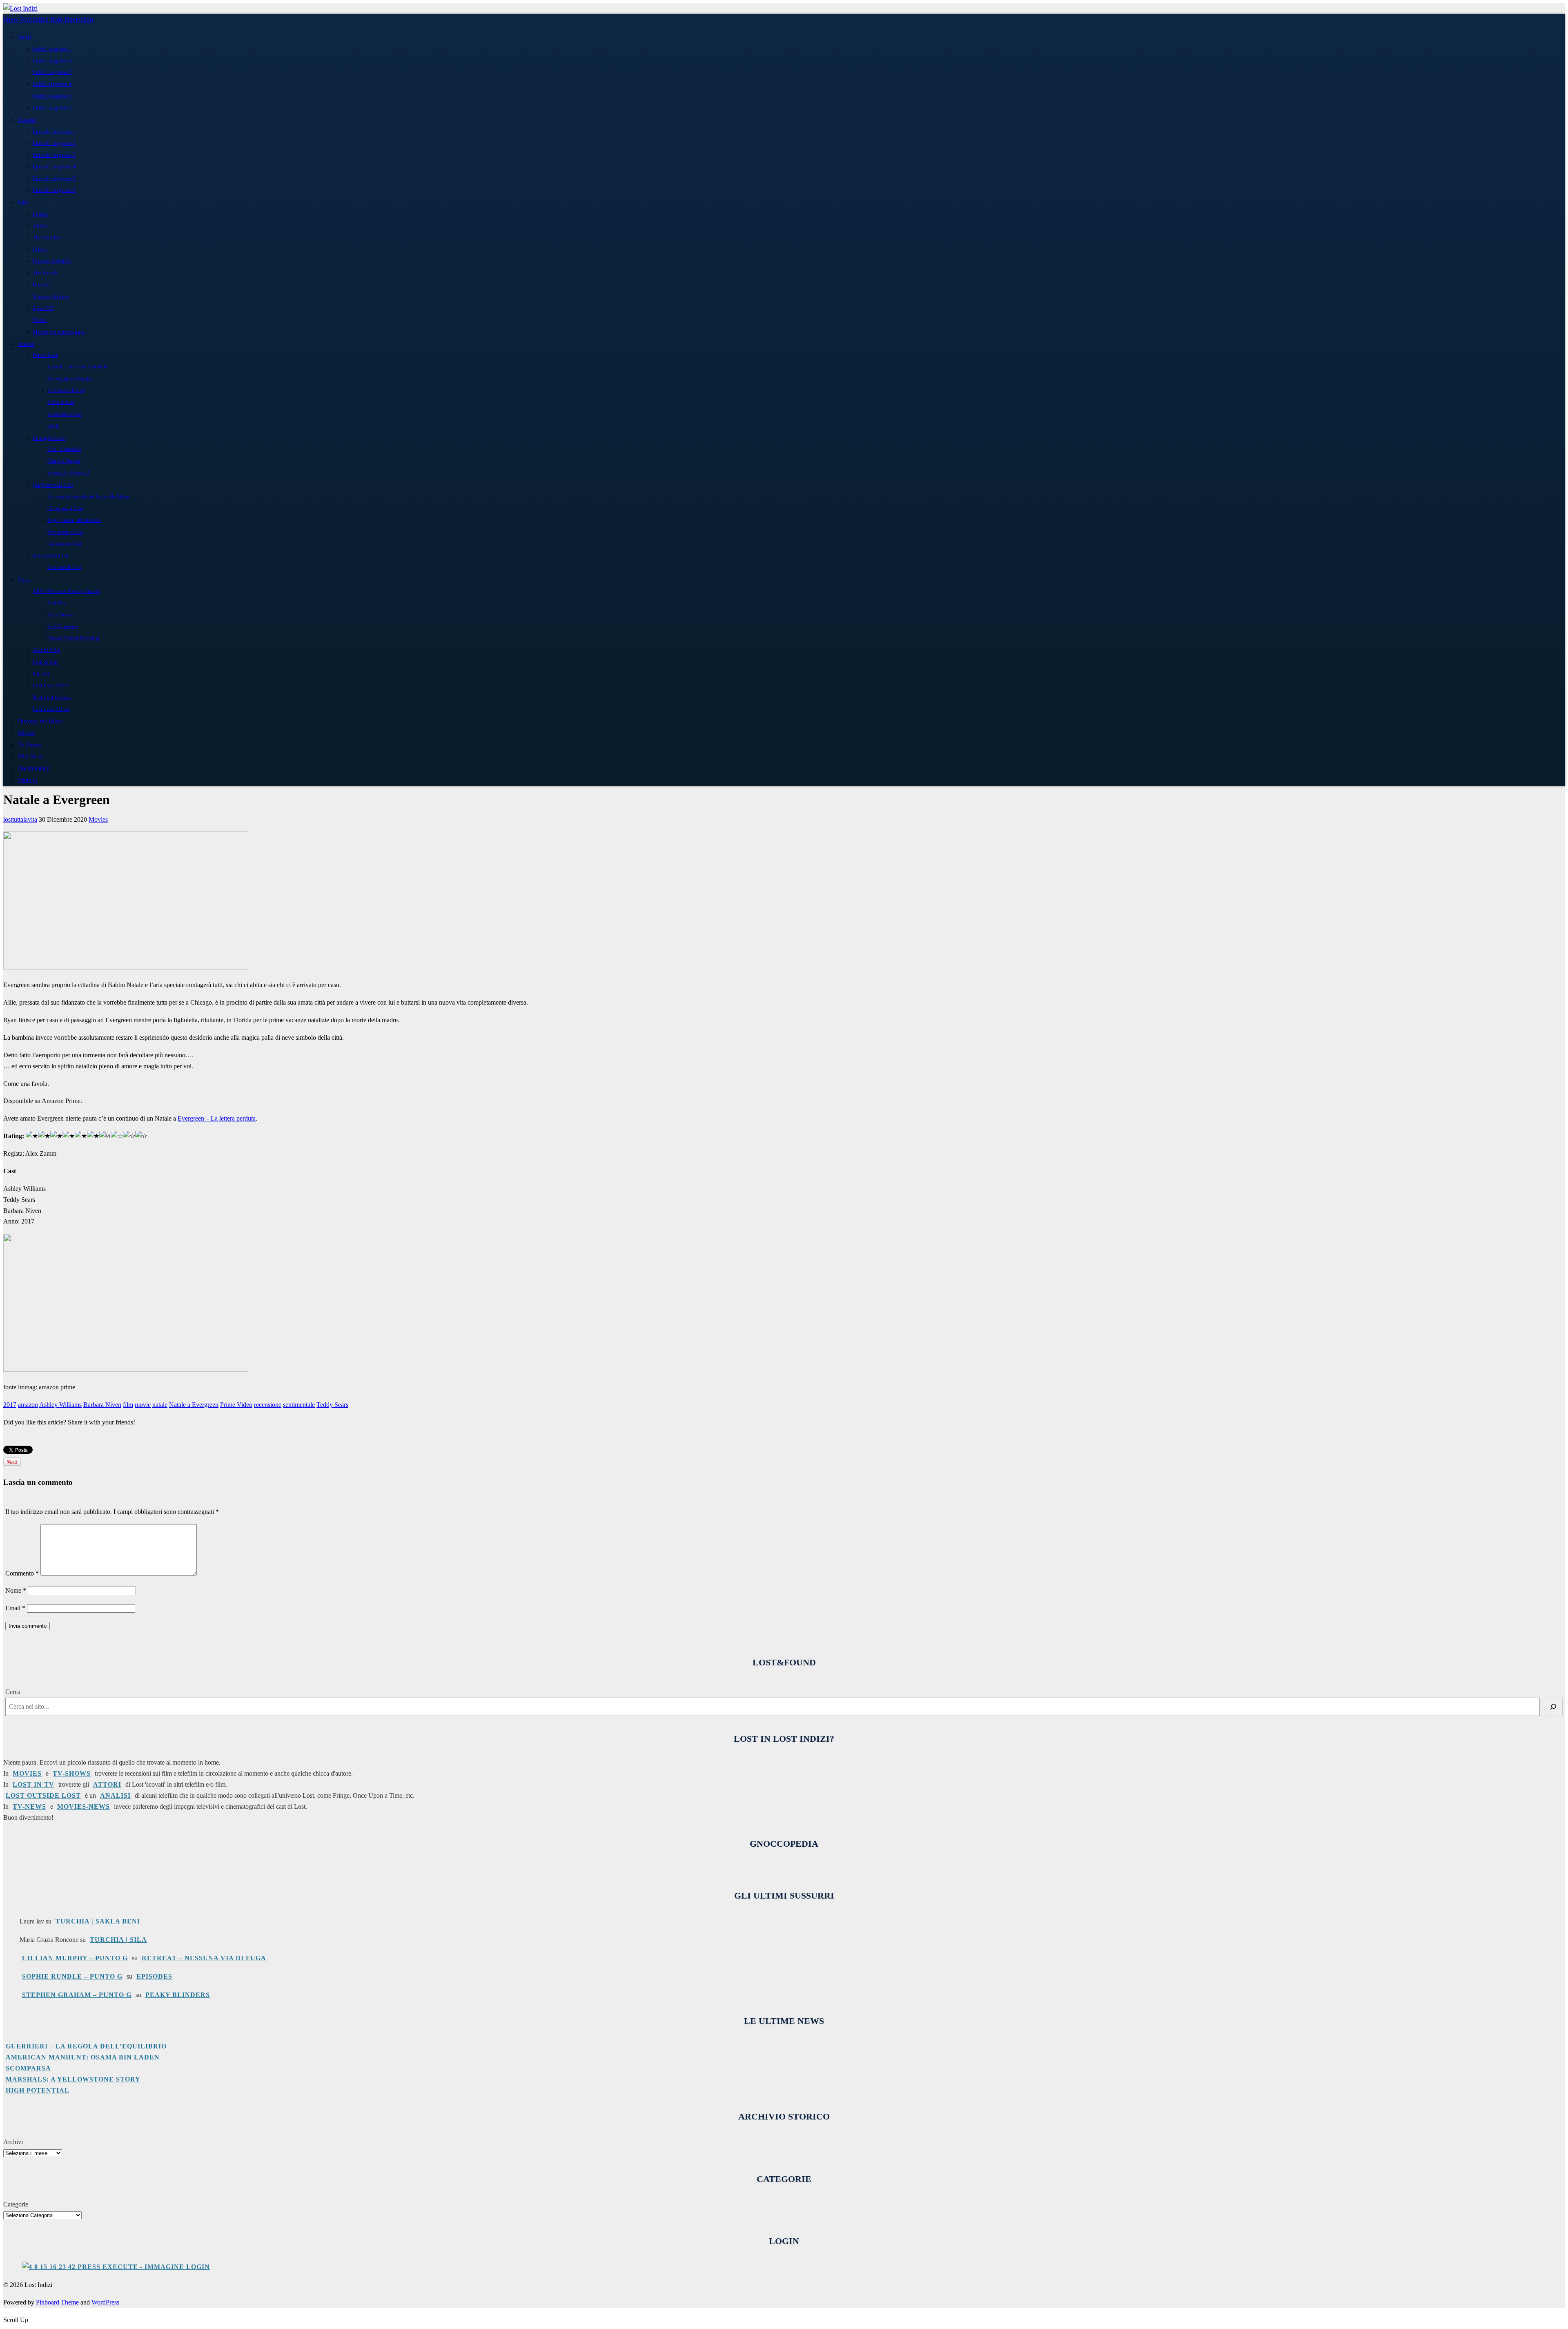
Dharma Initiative (52, 261)
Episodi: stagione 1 (54, 131)
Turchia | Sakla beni (98, 1921)
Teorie (53, 426)
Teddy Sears (332, 1405)
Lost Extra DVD (50, 685)
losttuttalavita (20, 819)
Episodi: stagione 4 (54, 166)
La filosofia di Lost (66, 391)
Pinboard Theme (57, 2302)
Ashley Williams (60, 1405)
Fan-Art (41, 674)
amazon (28, 1405)
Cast (23, 202)
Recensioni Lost (51, 556)
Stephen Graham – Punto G (77, 1995)
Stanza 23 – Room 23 (68, 473)
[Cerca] (1553, 1707)
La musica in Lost (65, 414)
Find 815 (56, 603)
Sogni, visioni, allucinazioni (74, 520)
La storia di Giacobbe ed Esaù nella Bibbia (88, 497)
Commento (22, 1573)
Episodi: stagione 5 (54, 178)
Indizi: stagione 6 (52, 108)
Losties (41, 214)
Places (40, 320)
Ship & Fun (45, 662)
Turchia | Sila (118, 1940)
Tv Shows (30, 744)
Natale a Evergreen (194, 1405)
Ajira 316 (43, 308)
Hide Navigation (72, 19)
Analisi (26, 344)
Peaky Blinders (178, 1995)
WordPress (105, 2302)
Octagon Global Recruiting (73, 638)
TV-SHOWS (72, 1773)
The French (45, 273)
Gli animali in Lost (65, 509)
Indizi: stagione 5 (52, 96)
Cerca (13, 1692)
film (128, 1405)
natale (160, 1405)
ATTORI (107, 1784)
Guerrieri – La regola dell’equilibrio (86, 2046)
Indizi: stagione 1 (52, 49)
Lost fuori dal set (51, 709)
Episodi (27, 120)
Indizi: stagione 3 (52, 72)
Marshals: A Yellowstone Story (73, 2079)
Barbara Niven (102, 1405)
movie (143, 1405)
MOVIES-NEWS (84, 1806)
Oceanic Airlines (51, 296)
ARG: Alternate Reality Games (66, 591)
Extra (24, 579)
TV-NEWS (29, 1806)
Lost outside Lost (64, 567)
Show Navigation (26, 19)
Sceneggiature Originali (70, 379)
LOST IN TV (33, 1784)
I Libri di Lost (61, 402)
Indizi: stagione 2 (52, 61)
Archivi (13, 2142)
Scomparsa (28, 2068)
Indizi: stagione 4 (52, 84)
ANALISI (115, 1795)
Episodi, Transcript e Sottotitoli (77, 367)
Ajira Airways (61, 615)
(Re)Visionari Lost (53, 485)
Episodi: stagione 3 (54, 155)
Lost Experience (63, 627)
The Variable (47, 237)
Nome (16, 1590)
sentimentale (299, 1405)
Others (40, 249)
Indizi (25, 37)
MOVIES (27, 1773)
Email (15, 1608)
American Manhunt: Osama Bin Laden (83, 2057)
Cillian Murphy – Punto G (75, 1958)
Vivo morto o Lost (65, 532)
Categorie (16, 2204)
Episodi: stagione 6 (54, 190)
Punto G (28, 780)
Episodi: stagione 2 (54, 143)
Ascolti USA (46, 650)
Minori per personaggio (59, 332)
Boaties (41, 284)
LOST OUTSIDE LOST (43, 1795)
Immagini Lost (49, 438)
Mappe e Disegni (64, 461)
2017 (10, 1405)
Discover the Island (40, 721)
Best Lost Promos (52, 697)
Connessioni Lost (64, 544)
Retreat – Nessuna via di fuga (204, 1958)
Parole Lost (45, 355)
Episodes (154, 1976)
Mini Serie (30, 756)
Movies (26, 733)
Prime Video (236, 1405)
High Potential (38, 2090)
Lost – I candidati (64, 449)
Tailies (40, 226)
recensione (268, 1405)
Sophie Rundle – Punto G (72, 1976)
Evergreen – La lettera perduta (217, 1118)
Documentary (33, 768)
